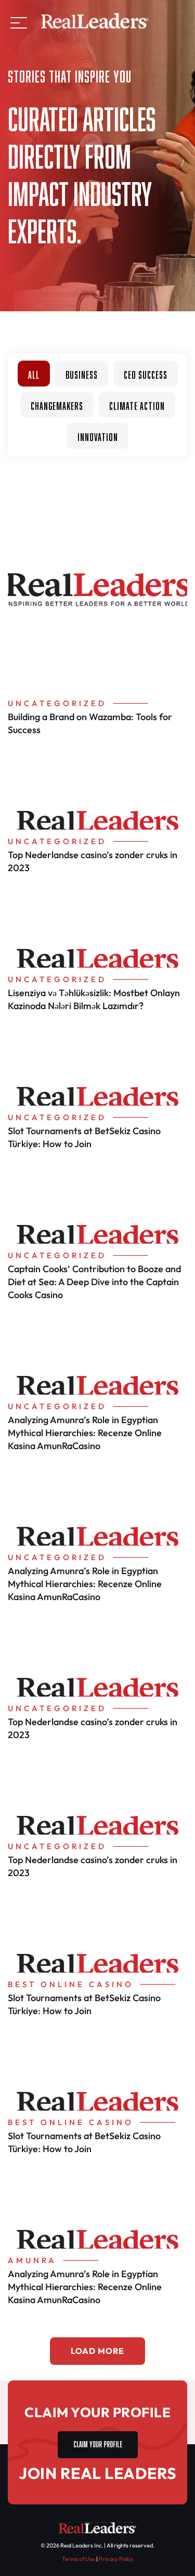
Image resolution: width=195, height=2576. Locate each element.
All (34, 374)
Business (82, 374)
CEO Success (146, 374)
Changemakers (57, 405)
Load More (97, 2351)
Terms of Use (79, 2559)
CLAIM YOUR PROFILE (98, 2443)
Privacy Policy (116, 2559)
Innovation (98, 436)
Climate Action (137, 405)
